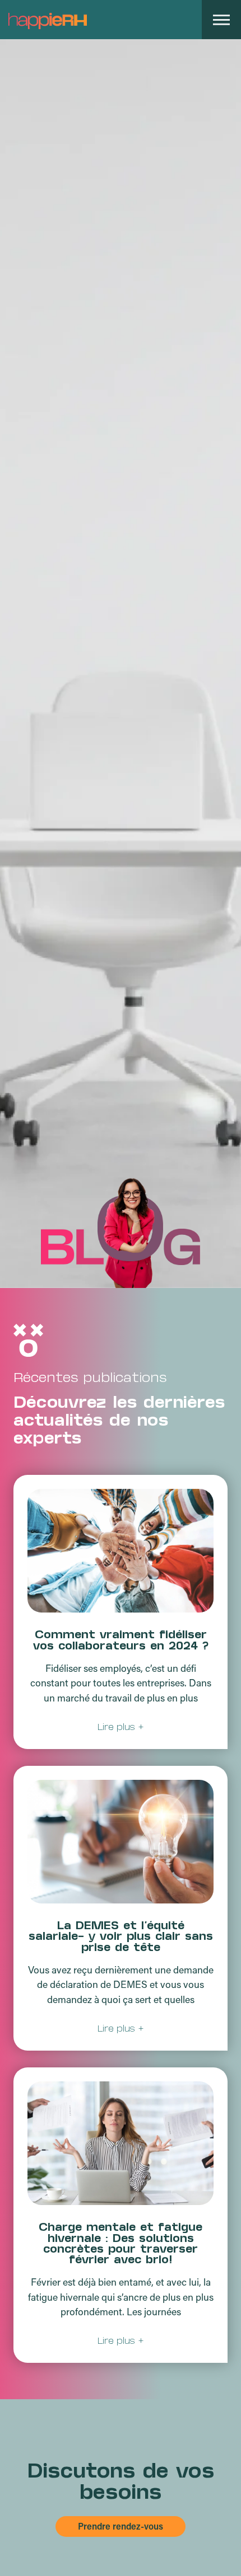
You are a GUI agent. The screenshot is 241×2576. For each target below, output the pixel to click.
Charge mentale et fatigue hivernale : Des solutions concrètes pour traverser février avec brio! (121, 2245)
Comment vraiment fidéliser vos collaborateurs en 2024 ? (121, 1641)
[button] (221, 20)
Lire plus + (121, 1727)
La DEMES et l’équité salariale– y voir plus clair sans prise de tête (121, 1938)
